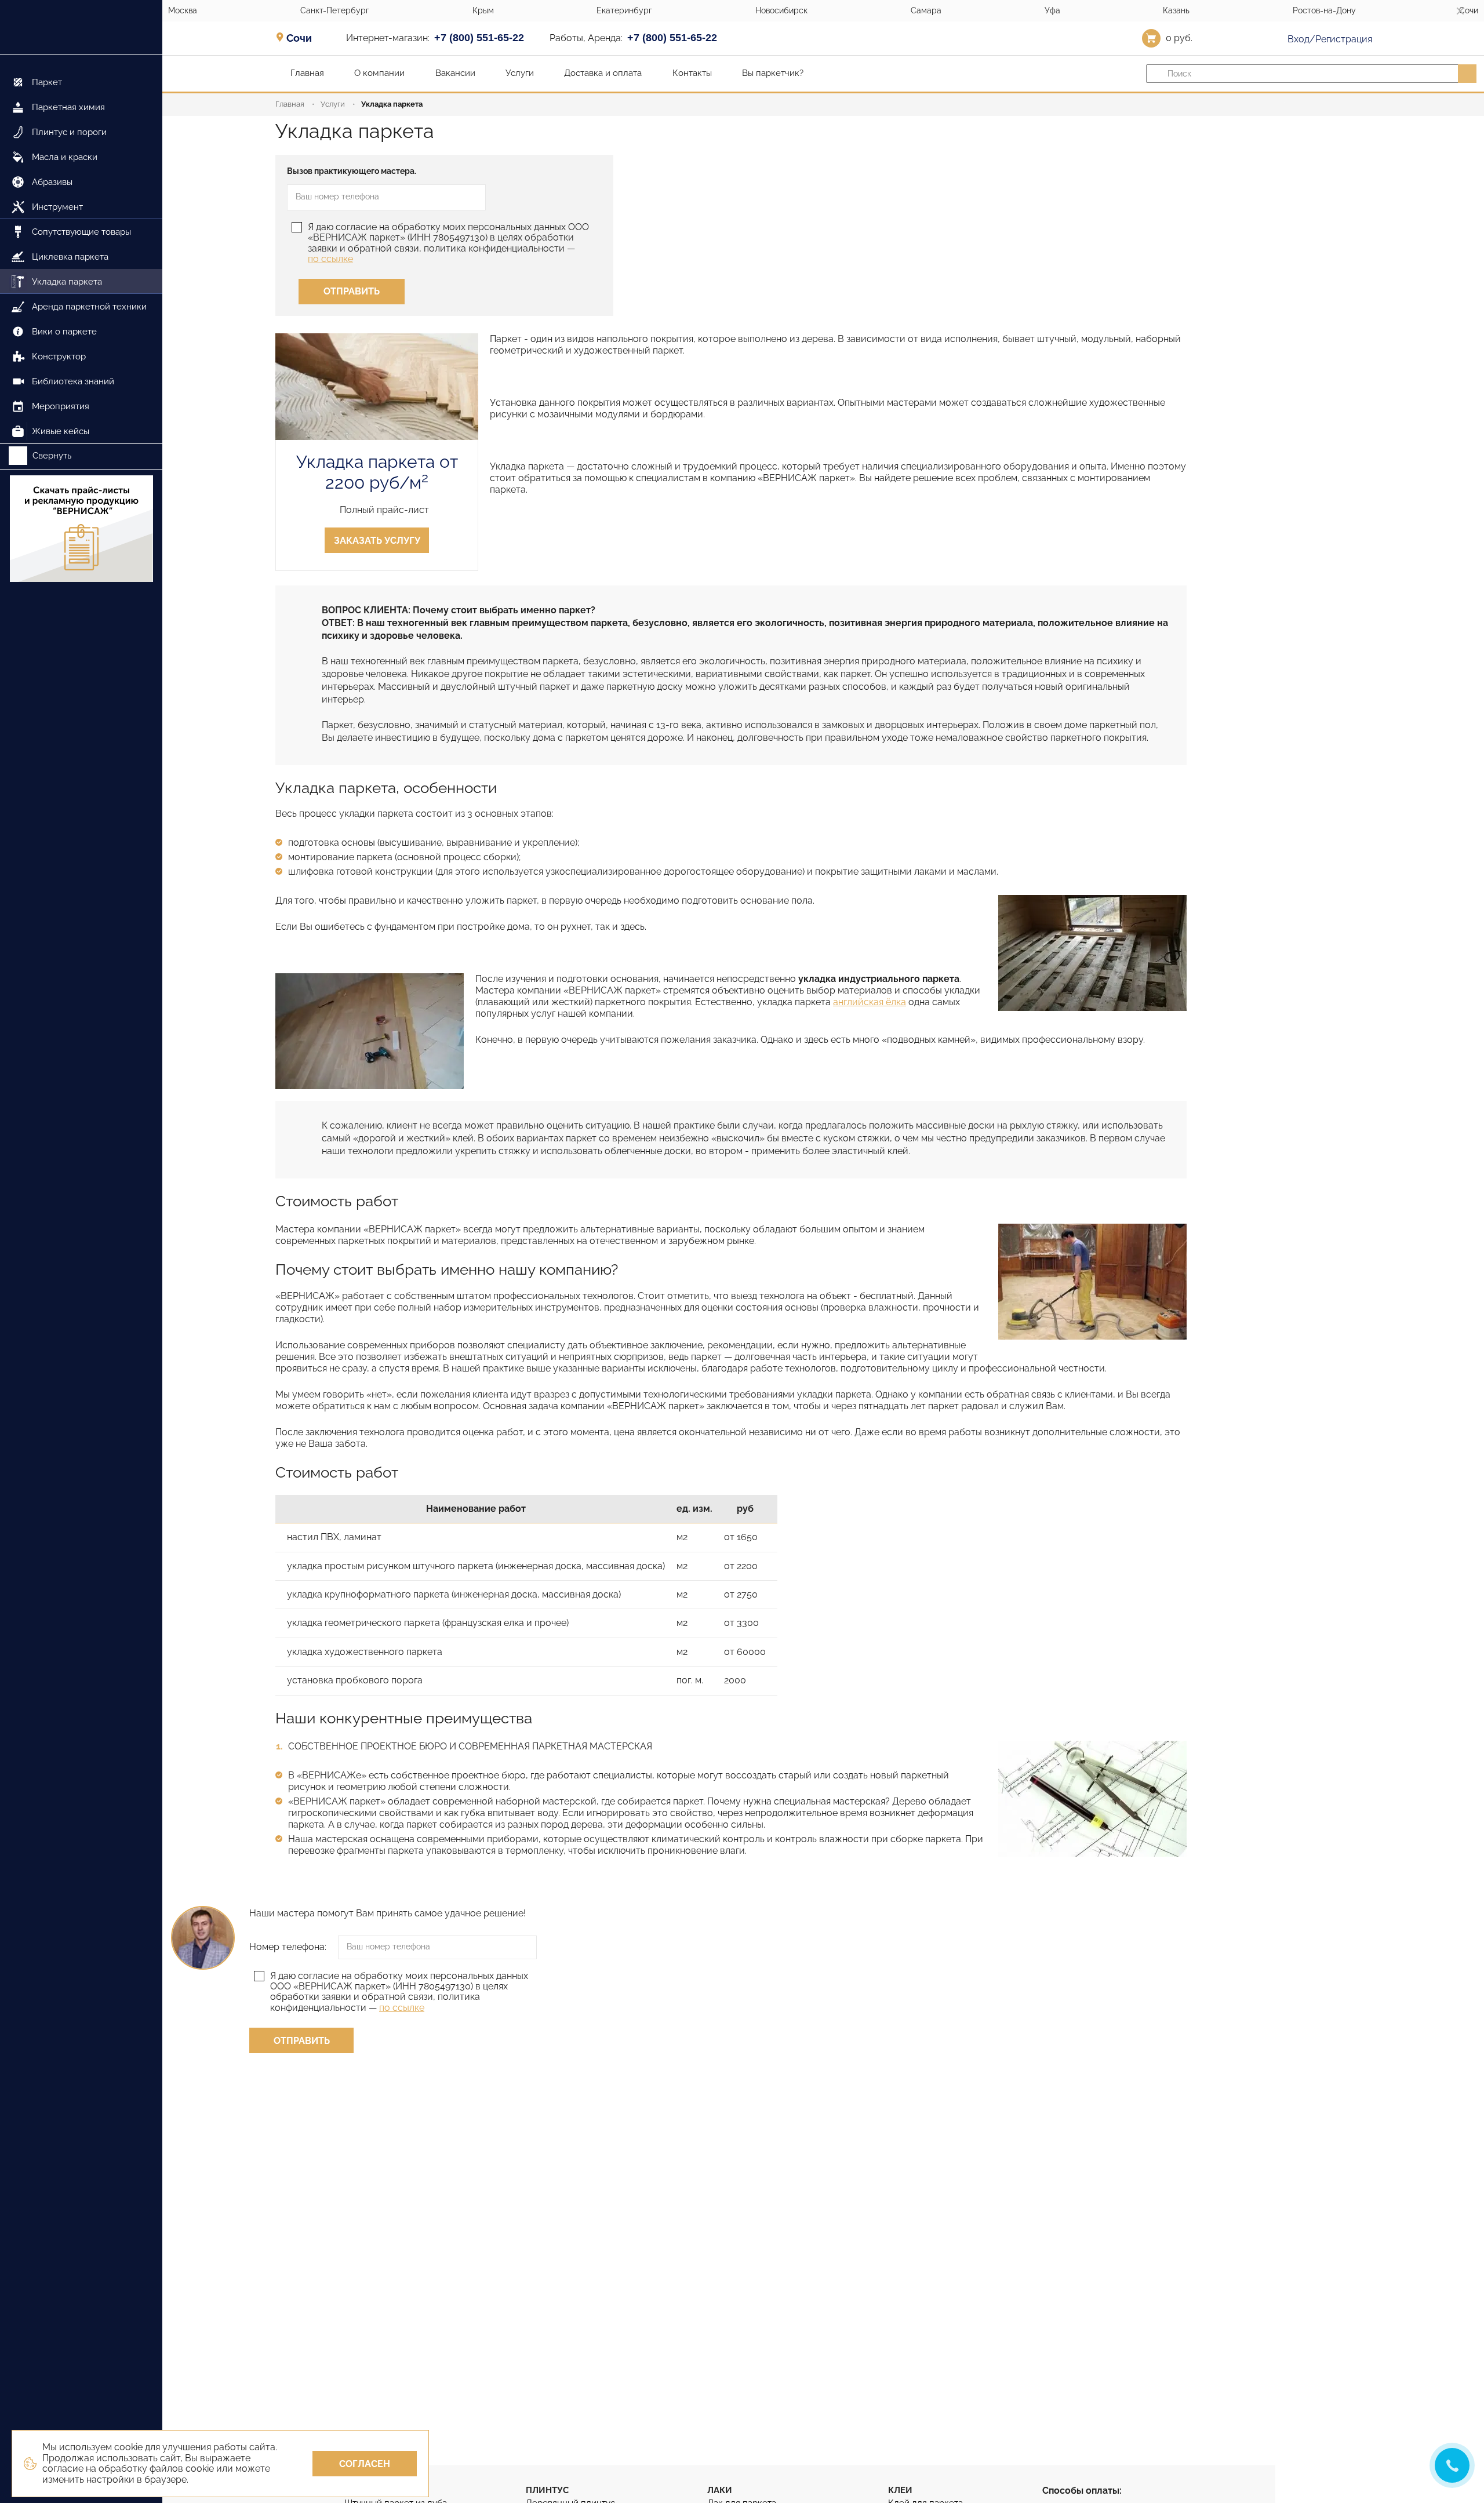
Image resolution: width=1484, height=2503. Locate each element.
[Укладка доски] (370, 1031)
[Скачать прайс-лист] (81, 530)
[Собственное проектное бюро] (1092, 1799)
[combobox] (303, 38)
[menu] (81, 250)
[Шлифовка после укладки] (1092, 1282)
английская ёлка (870, 1002)
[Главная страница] (81, 28)
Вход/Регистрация (1329, 39)
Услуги (333, 104)
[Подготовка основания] (1092, 953)
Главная (290, 104)
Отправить (352, 291)
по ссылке (330, 259)
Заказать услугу (377, 541)
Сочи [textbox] (299, 38)
